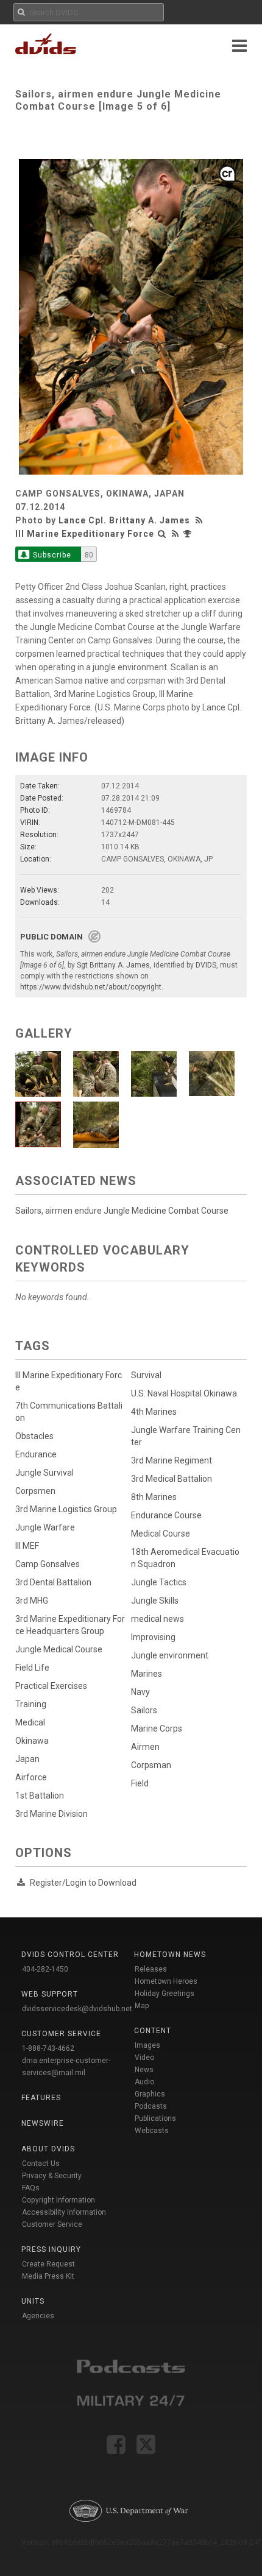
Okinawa (32, 1741)
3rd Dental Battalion (53, 1582)
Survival (146, 1375)
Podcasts (151, 2106)
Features (41, 2098)
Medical (30, 1722)
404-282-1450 (45, 1969)
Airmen (145, 1747)
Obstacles (34, 1436)
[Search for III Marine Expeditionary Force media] (162, 534)
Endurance (36, 1454)
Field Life (32, 1668)
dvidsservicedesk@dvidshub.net (77, 2009)
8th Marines (154, 1497)
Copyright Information (58, 2200)
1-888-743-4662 (48, 2048)
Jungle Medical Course (59, 1649)
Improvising (153, 1637)
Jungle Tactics (159, 1582)
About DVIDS (48, 2149)
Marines (147, 1674)
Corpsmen (35, 1491)
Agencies (38, 2316)
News (144, 2070)
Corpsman (151, 1765)
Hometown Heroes (166, 1981)
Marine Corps (157, 1729)
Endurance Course (166, 1515)
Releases (151, 1969)
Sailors (144, 1710)
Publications (155, 2118)
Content (153, 2031)
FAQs (31, 2188)
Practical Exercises (51, 1686)
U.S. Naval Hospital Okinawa (184, 1393)
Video (144, 2058)
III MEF (27, 1546)
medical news (158, 1619)
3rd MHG (32, 1601)
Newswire (43, 2123)
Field (140, 1783)
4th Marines (154, 1412)
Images (147, 2045)
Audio (144, 2082)
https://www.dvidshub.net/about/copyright (91, 987)
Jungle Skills (155, 1601)
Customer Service (52, 2224)
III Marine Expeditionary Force (85, 534)
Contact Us (41, 2164)
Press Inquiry (51, 2249)
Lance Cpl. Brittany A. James (124, 520)
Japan (27, 1759)
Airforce (31, 1777)
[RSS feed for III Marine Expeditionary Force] (175, 534)
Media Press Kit (48, 2276)
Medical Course (161, 1534)
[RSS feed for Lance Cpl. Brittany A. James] (200, 520)
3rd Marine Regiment (172, 1460)
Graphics (150, 2094)
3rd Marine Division (51, 1814)
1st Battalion (40, 1796)
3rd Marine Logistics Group (66, 1509)
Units (33, 2301)
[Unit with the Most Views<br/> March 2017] (189, 534)
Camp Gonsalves (48, 1564)
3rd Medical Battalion (172, 1479)
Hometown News (170, 1955)
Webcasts (152, 2131)
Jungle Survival (44, 1473)
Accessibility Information (64, 2212)
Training (31, 1704)
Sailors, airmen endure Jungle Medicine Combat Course (122, 1211)
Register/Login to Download (83, 1883)
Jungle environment (170, 1655)
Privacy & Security (52, 2176)
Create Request (48, 2264)
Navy (140, 1692)
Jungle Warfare (45, 1527)
